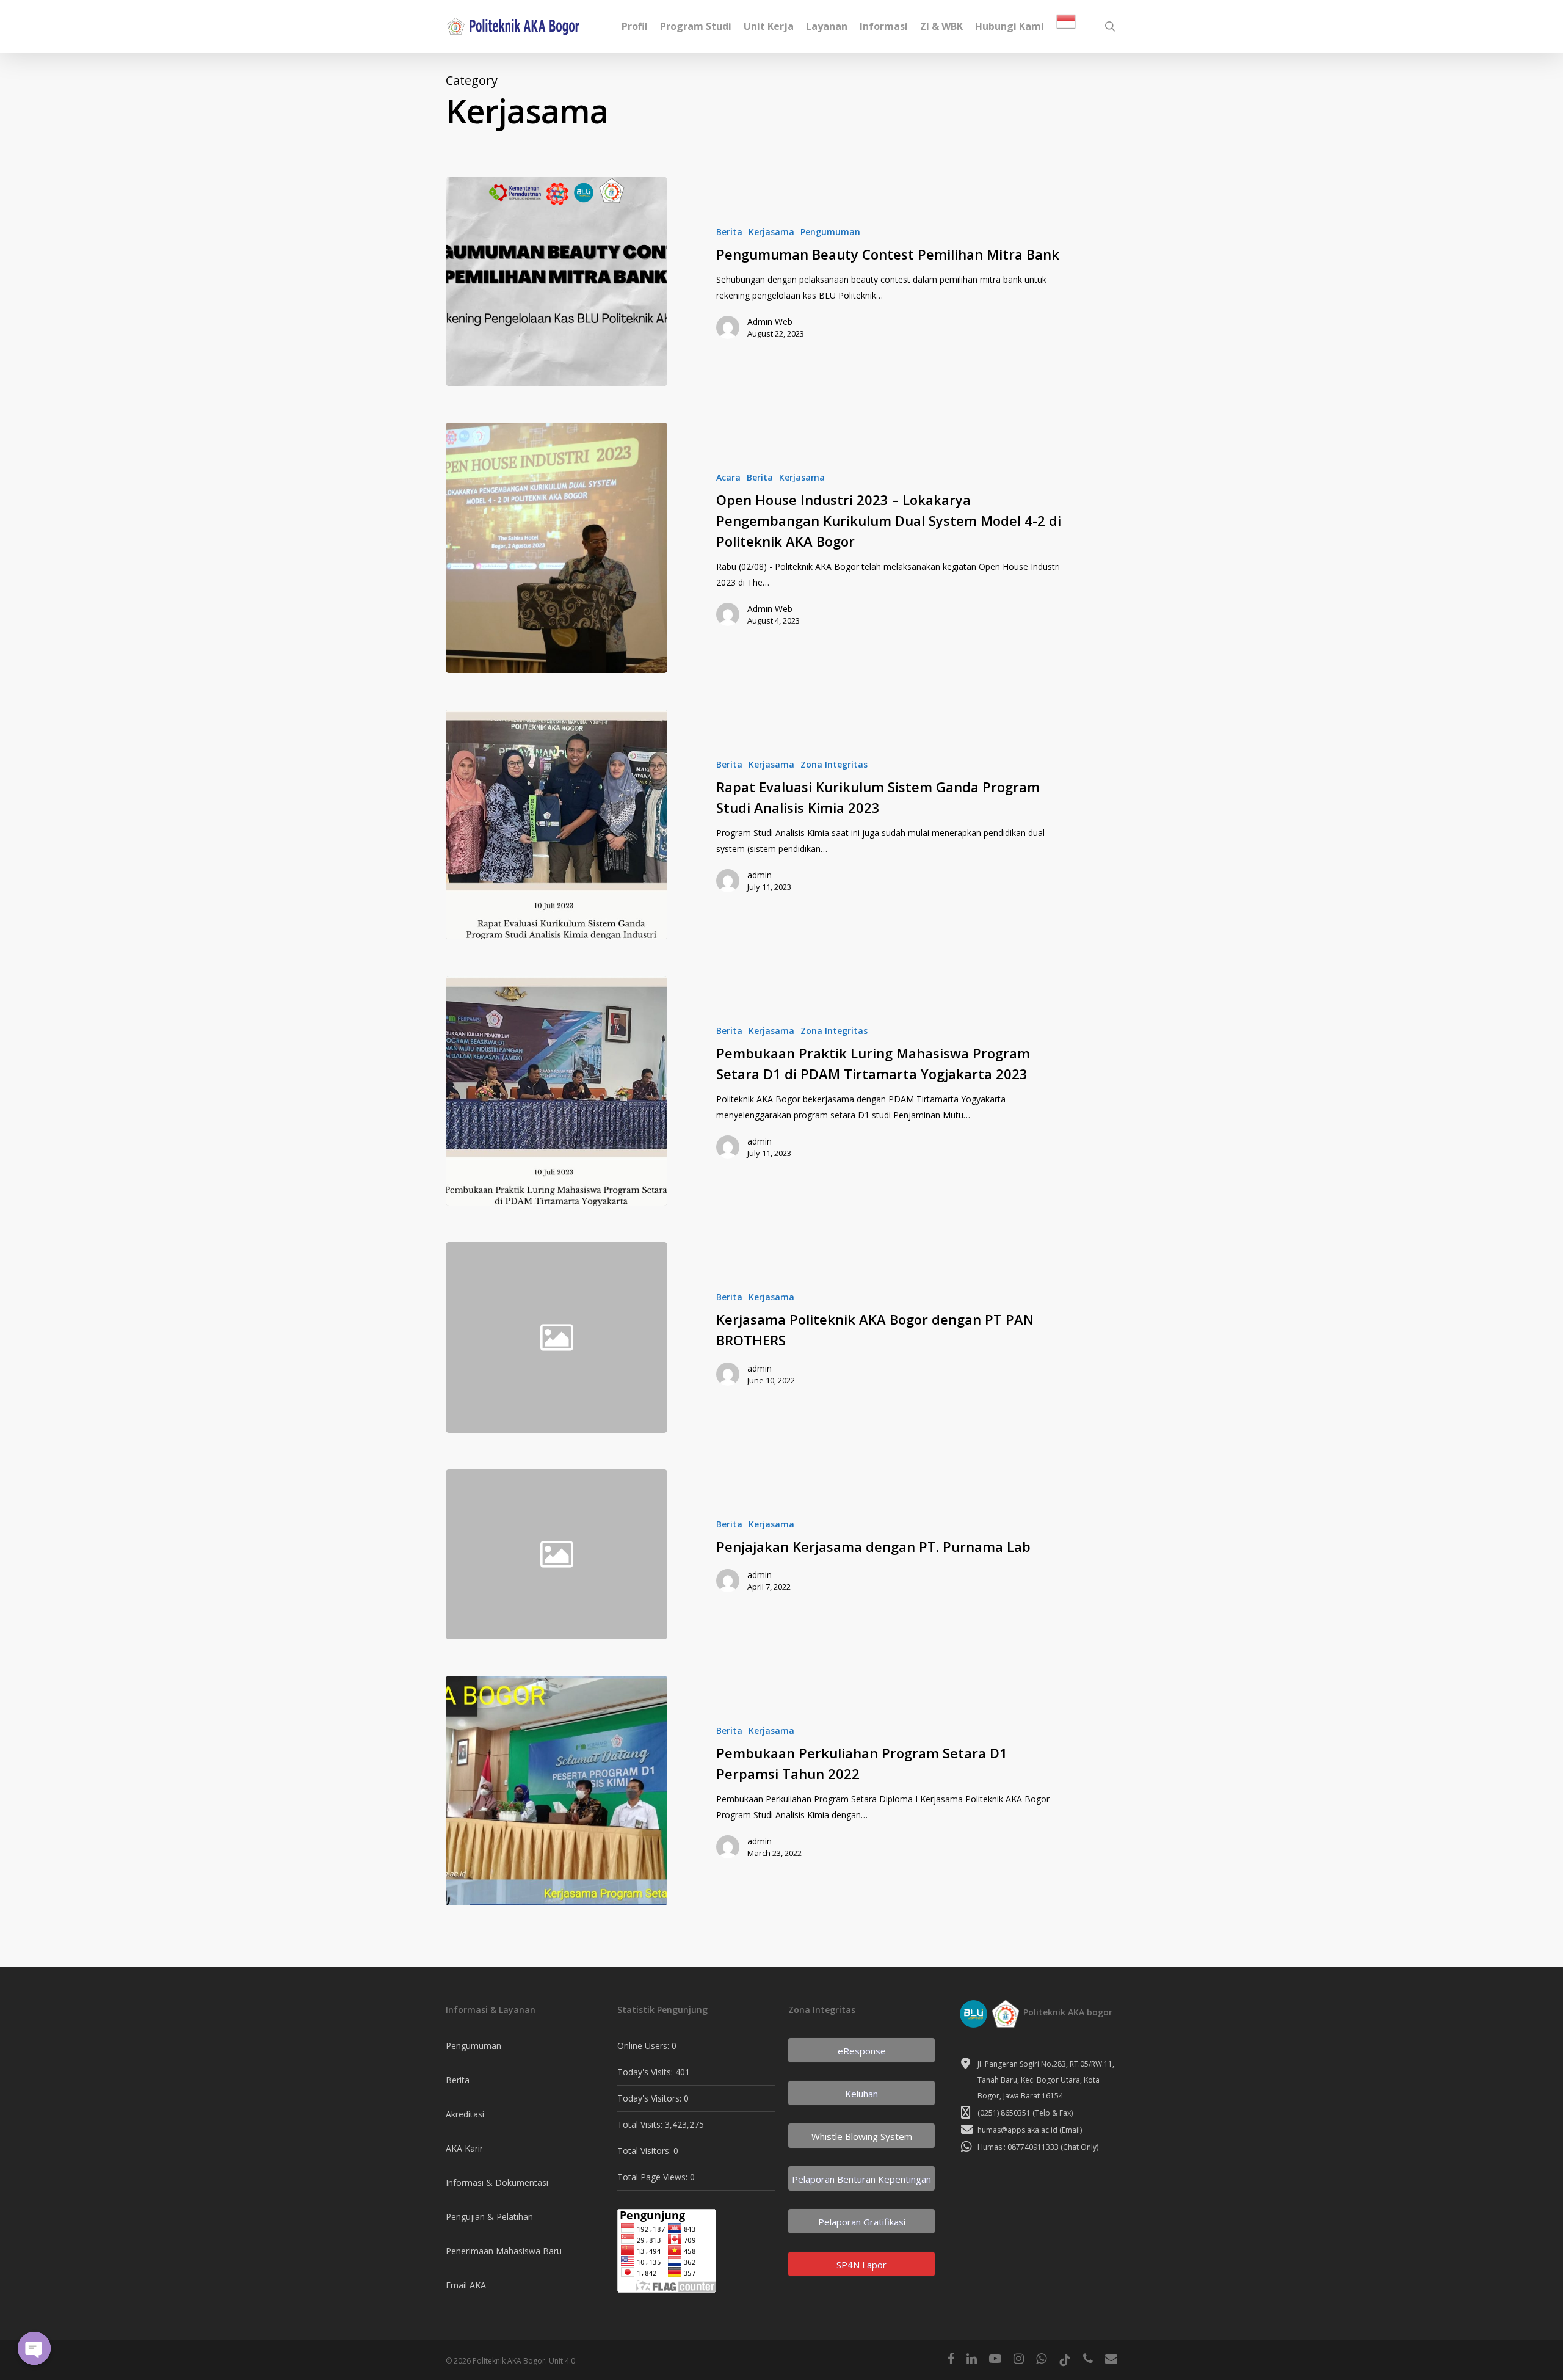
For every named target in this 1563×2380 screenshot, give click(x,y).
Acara (728, 477)
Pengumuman (830, 232)
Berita (729, 232)
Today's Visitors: (651, 2098)
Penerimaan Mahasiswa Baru (504, 2251)
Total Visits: (641, 2124)
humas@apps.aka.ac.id (1017, 2130)
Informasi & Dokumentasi (497, 2182)
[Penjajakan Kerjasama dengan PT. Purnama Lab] (893, 1554)
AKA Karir (464, 2148)
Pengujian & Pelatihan (489, 2217)
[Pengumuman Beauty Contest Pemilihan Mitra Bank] (557, 282)
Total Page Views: (654, 2177)
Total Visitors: (645, 2151)
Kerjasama (771, 232)
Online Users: (644, 2046)
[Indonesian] (1066, 27)
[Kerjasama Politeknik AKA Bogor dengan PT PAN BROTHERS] (893, 1337)
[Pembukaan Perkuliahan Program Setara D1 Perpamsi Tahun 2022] (557, 1791)
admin (760, 875)
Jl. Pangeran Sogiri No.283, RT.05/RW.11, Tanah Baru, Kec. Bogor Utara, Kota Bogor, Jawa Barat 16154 (1046, 2080)
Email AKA (466, 2285)
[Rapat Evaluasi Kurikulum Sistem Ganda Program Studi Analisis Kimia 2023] (557, 824)
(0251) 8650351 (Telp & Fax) (1025, 2113)
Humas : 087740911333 (1018, 2147)
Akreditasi (465, 2114)
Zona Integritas (834, 764)
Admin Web (770, 322)
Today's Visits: (646, 2072)
